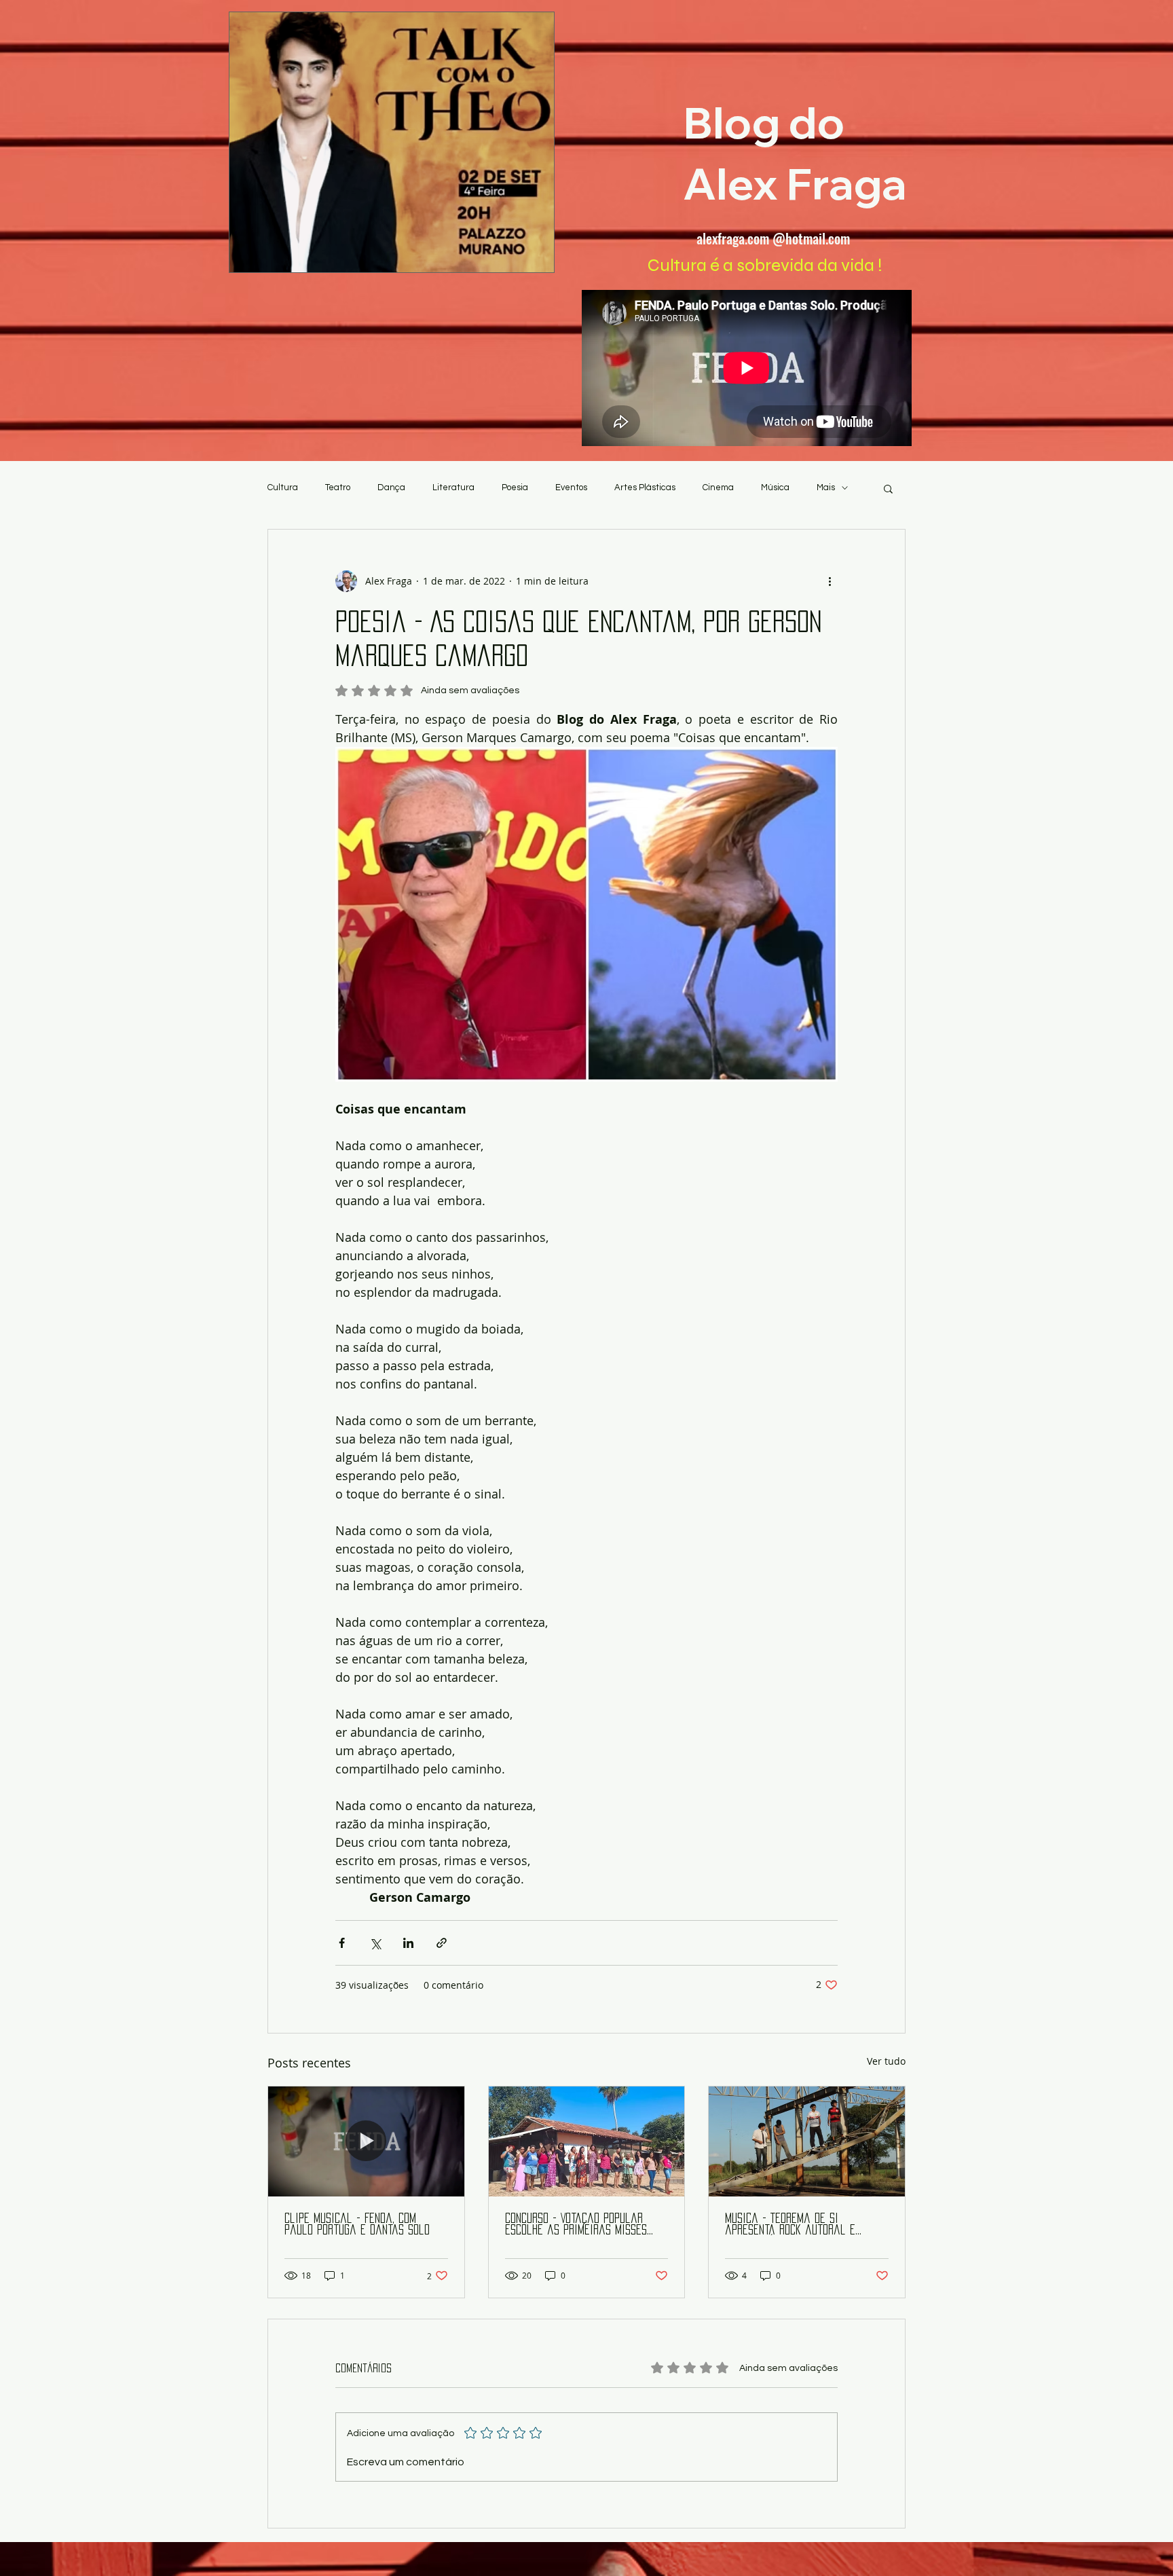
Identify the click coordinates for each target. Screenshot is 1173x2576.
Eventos (571, 487)
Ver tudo (886, 2061)
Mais (826, 487)
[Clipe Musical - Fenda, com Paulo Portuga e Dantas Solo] (366, 2141)
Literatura (453, 487)
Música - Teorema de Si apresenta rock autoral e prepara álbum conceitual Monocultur (790, 2225)
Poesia (515, 487)
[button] (888, 488)
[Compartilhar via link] (442, 1943)
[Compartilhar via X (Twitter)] (375, 1943)
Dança (391, 487)
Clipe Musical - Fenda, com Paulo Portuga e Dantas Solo (357, 2224)
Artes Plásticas (645, 487)
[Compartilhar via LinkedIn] (408, 1943)
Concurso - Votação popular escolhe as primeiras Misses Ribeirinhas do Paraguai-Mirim (580, 2225)
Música (775, 487)
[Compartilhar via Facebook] (342, 1943)
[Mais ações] (830, 581)
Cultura (283, 487)
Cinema (718, 487)
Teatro (338, 487)
